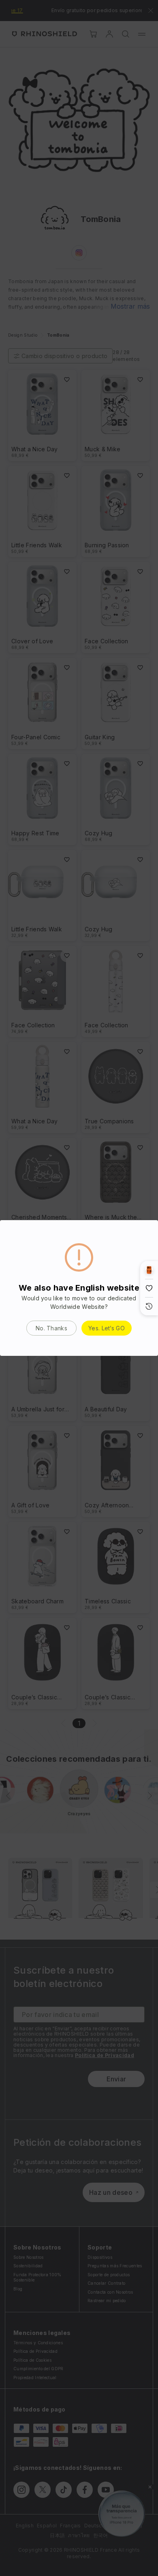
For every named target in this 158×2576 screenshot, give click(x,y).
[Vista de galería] (149, 1270)
